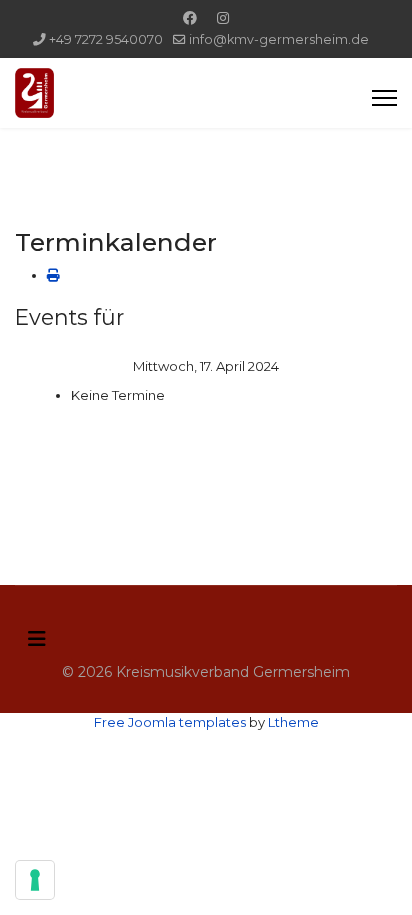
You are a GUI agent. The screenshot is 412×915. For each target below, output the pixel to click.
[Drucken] (53, 275)
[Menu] (384, 98)
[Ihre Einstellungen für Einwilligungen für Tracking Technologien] (35, 880)
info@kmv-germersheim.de (279, 39)
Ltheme (293, 722)
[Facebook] (190, 18)
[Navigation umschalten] (37, 639)
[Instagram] (223, 18)
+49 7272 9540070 (106, 39)
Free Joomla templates (170, 722)
